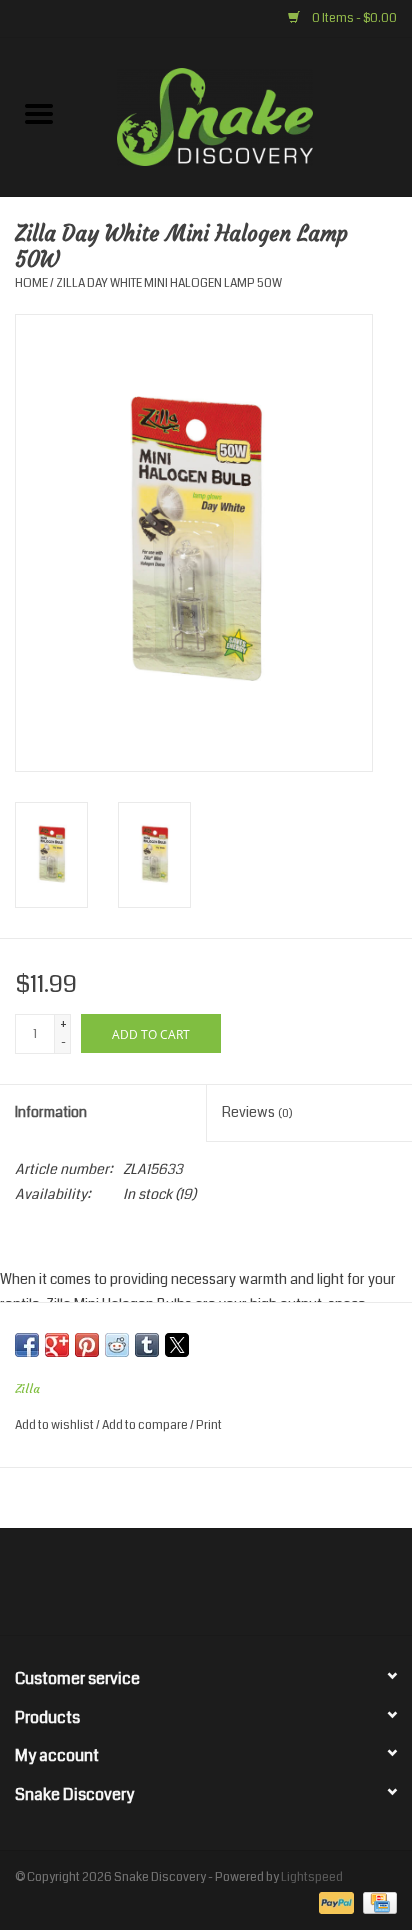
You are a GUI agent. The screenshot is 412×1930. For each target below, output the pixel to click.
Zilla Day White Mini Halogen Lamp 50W (169, 283)
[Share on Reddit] (117, 1345)
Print (209, 1425)
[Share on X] (177, 1345)
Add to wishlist (55, 1425)
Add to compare (146, 1425)
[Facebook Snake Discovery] (154, 1589)
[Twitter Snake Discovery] (189, 1589)
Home (31, 283)
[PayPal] (334, 1902)
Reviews (257, 1112)
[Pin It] (87, 1345)
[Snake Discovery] (245, 116)
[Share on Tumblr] (147, 1345)
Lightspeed (312, 1877)
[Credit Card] (376, 1902)
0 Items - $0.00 (353, 18)
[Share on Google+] (57, 1345)
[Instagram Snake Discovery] (259, 1589)
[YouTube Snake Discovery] (224, 1589)
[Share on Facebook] (27, 1345)
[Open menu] (39, 113)
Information (51, 1112)
